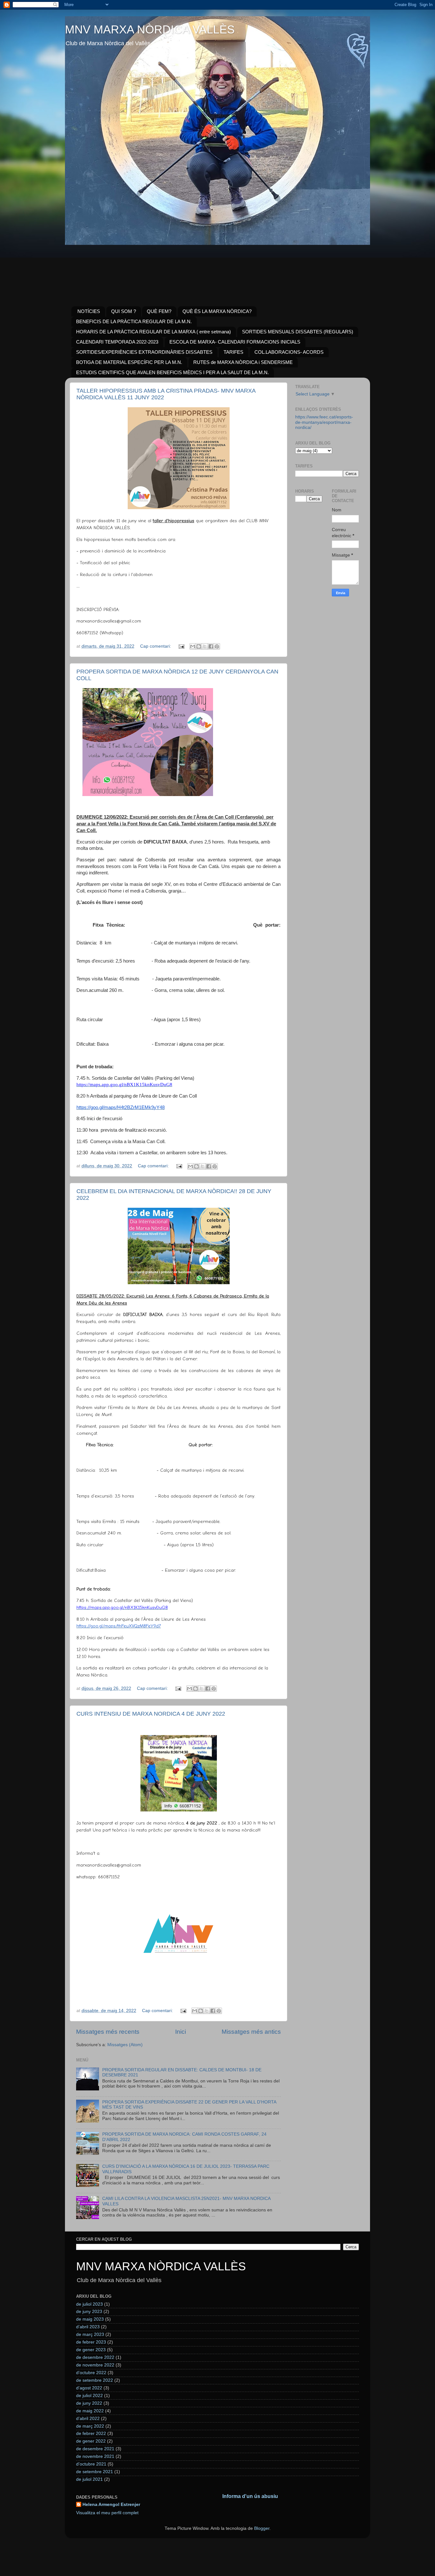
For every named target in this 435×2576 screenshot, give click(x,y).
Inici (181, 2032)
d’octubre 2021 (91, 2464)
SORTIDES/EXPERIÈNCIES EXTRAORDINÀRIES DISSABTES (144, 352)
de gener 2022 (91, 2441)
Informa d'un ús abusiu (250, 2496)
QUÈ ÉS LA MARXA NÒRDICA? (217, 311)
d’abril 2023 (88, 2327)
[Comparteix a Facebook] (211, 646)
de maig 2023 (90, 2319)
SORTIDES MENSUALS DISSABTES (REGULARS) (298, 332)
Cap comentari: (156, 646)
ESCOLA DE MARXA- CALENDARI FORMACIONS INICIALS (235, 342)
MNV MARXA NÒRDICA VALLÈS (150, 29)
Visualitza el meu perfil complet (107, 2513)
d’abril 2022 (88, 2419)
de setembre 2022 (95, 2380)
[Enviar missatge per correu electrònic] (181, 646)
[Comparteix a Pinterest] (217, 646)
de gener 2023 (91, 2350)
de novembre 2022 (95, 2365)
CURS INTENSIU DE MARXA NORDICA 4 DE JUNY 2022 (151, 1714)
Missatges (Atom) (125, 2045)
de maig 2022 (90, 2411)
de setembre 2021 (95, 2472)
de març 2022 (90, 2426)
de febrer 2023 (91, 2342)
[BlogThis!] (199, 646)
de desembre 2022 (95, 2357)
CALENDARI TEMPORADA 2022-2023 (117, 342)
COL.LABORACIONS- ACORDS (289, 352)
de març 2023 (90, 2334)
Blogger (262, 2528)
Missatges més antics (251, 2032)
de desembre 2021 (95, 2449)
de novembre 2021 (95, 2456)
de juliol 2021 (89, 2479)
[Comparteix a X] (205, 646)
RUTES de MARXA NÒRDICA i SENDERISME (243, 362)
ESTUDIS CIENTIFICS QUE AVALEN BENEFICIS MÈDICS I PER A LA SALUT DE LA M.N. (172, 372)
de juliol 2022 (89, 2396)
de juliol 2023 (89, 2304)
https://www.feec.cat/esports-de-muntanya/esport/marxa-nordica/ (324, 422)
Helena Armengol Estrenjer (111, 2505)
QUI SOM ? (124, 311)
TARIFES (233, 352)
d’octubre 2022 (91, 2373)
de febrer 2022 (91, 2434)
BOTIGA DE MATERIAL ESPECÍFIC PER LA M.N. (129, 362)
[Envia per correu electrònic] (193, 646)
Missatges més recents (108, 2032)
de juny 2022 (89, 2403)
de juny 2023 (89, 2312)
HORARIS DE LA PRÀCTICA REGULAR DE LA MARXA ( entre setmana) (153, 332)
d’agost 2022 (89, 2388)
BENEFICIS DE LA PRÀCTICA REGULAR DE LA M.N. (134, 321)
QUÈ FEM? (159, 311)
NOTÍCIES (89, 311)
